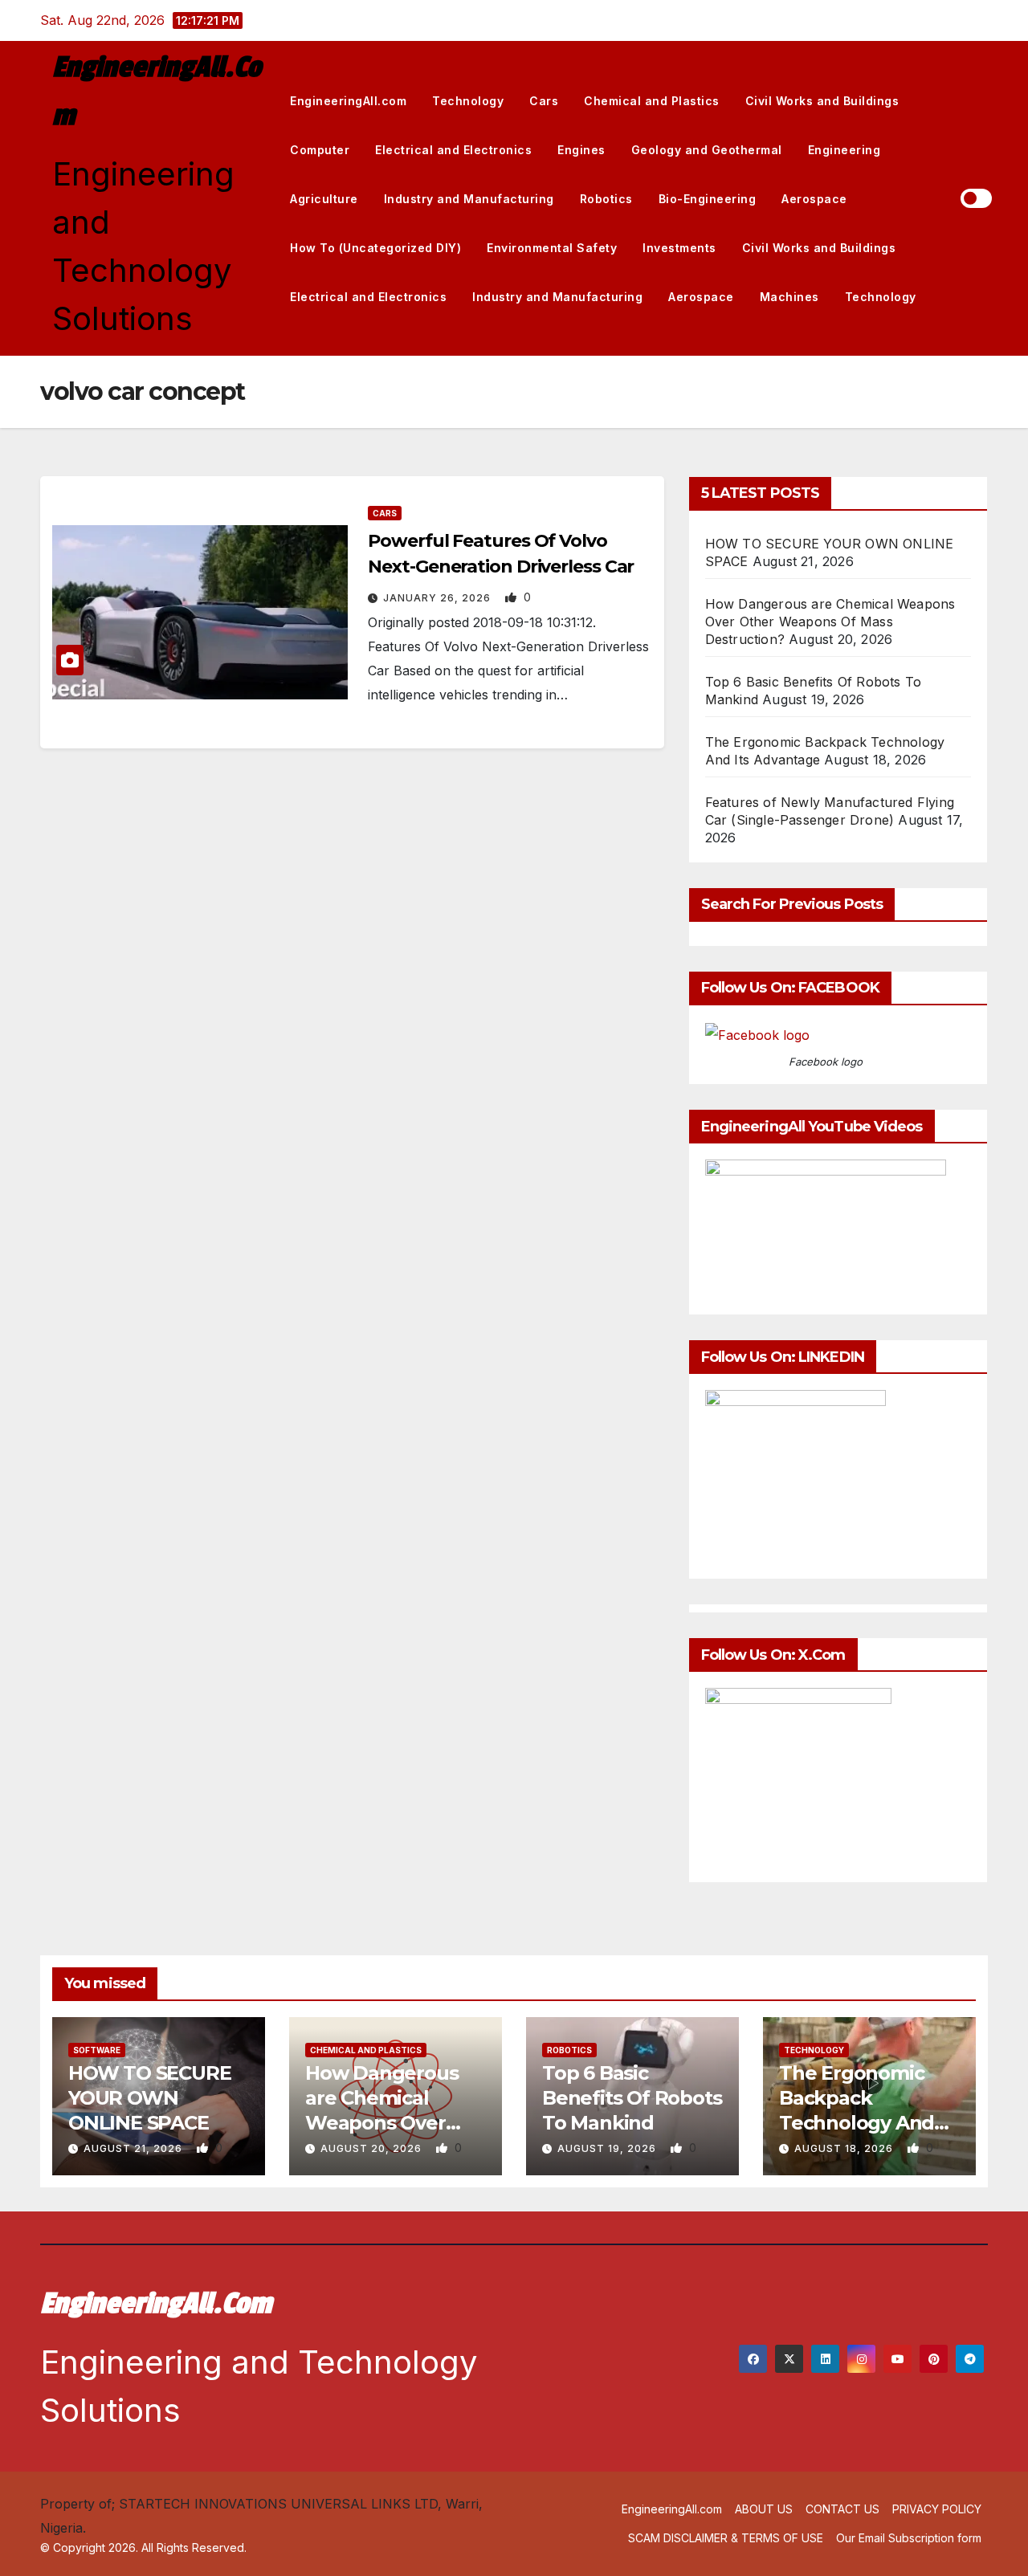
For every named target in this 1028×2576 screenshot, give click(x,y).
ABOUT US (764, 2509)
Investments (679, 248)
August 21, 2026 (135, 2148)
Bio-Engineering (708, 199)
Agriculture (324, 199)
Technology (468, 101)
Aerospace (814, 199)
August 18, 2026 (845, 2148)
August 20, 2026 (373, 2148)
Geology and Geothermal (707, 150)
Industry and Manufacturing (469, 199)
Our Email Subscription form (909, 2538)
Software (97, 2050)
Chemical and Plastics (652, 101)
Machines (789, 297)
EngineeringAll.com (348, 101)
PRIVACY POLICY (937, 2509)
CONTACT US (842, 2509)
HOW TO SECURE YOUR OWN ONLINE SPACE (149, 2098)
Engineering (844, 150)
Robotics (606, 199)
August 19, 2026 (608, 2148)
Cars (544, 101)
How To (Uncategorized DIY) (375, 248)
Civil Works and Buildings (822, 101)
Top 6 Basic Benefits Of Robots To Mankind (632, 2098)
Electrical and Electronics (453, 150)
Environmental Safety (552, 248)
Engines (581, 150)
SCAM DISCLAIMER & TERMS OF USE (726, 2538)
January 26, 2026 (439, 598)
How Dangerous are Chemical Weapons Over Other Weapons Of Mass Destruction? (830, 622)
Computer (320, 150)
